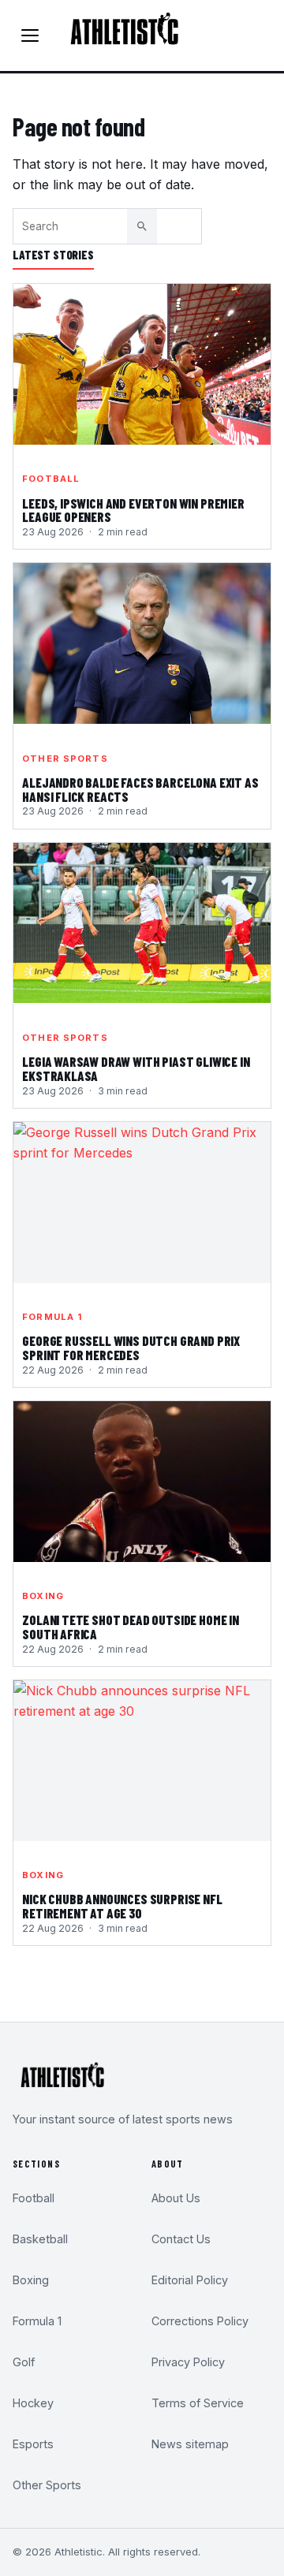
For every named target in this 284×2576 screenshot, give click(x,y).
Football (51, 479)
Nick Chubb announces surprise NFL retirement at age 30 (122, 1907)
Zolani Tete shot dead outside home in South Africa (131, 1627)
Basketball (40, 2239)
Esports (33, 2444)
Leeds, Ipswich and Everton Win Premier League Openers (133, 511)
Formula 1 (52, 1317)
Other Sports (65, 759)
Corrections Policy (200, 2321)
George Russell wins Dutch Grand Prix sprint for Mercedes (131, 1348)
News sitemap (190, 2444)
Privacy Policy (188, 2362)
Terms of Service (198, 2403)
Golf (24, 2362)
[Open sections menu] (30, 35)
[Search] (142, 226)
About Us (176, 2198)
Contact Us (181, 2239)
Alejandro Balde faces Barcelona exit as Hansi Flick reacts (140, 790)
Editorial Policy (190, 2280)
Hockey (33, 2403)
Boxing (43, 1596)
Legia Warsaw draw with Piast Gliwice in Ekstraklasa (136, 1069)
